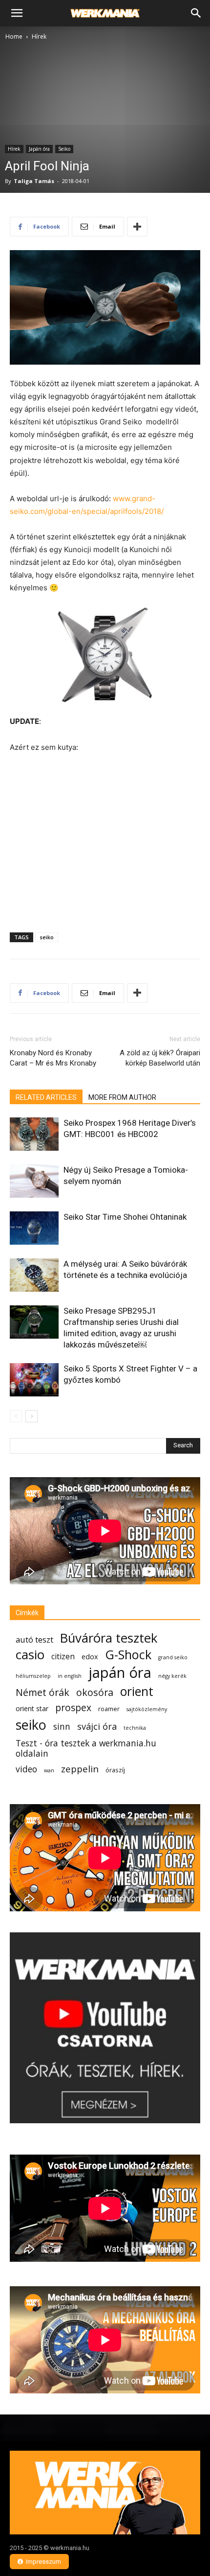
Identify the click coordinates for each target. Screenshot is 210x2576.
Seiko (64, 149)
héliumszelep (33, 1676)
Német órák (42, 1692)
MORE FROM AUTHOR (122, 1097)
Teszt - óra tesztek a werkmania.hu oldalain (86, 1748)
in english (70, 1676)
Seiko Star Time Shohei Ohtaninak (125, 1217)
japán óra (120, 1673)
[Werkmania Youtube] (105, 2121)
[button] (17, 13)
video (26, 1769)
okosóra (95, 1692)
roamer (109, 1709)
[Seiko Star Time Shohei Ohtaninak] (34, 1228)
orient (137, 1691)
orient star (32, 1708)
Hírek (39, 36)
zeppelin (80, 1769)
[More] (137, 227)
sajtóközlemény (147, 1709)
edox (90, 1657)
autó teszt (34, 1639)
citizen (63, 1657)
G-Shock (128, 1655)
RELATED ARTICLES (46, 1097)
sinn (62, 1727)
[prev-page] (16, 1416)
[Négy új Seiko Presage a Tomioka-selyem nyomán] (34, 1181)
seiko (47, 937)
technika (135, 1728)
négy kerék (172, 1676)
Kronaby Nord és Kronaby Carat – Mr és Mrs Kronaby (53, 1058)
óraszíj (115, 1770)
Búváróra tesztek (109, 1638)
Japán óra (39, 149)
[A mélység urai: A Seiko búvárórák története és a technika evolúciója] (34, 1275)
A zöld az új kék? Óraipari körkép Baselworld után (160, 1058)
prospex (73, 1707)
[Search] (196, 13)
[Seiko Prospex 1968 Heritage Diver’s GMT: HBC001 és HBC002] (34, 1134)
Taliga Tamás (34, 181)
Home (14, 36)
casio (30, 1655)
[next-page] (31, 1416)
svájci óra (97, 1727)
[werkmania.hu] (105, 2493)
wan (49, 1770)
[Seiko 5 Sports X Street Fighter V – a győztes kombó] (34, 1380)
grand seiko (173, 1657)
